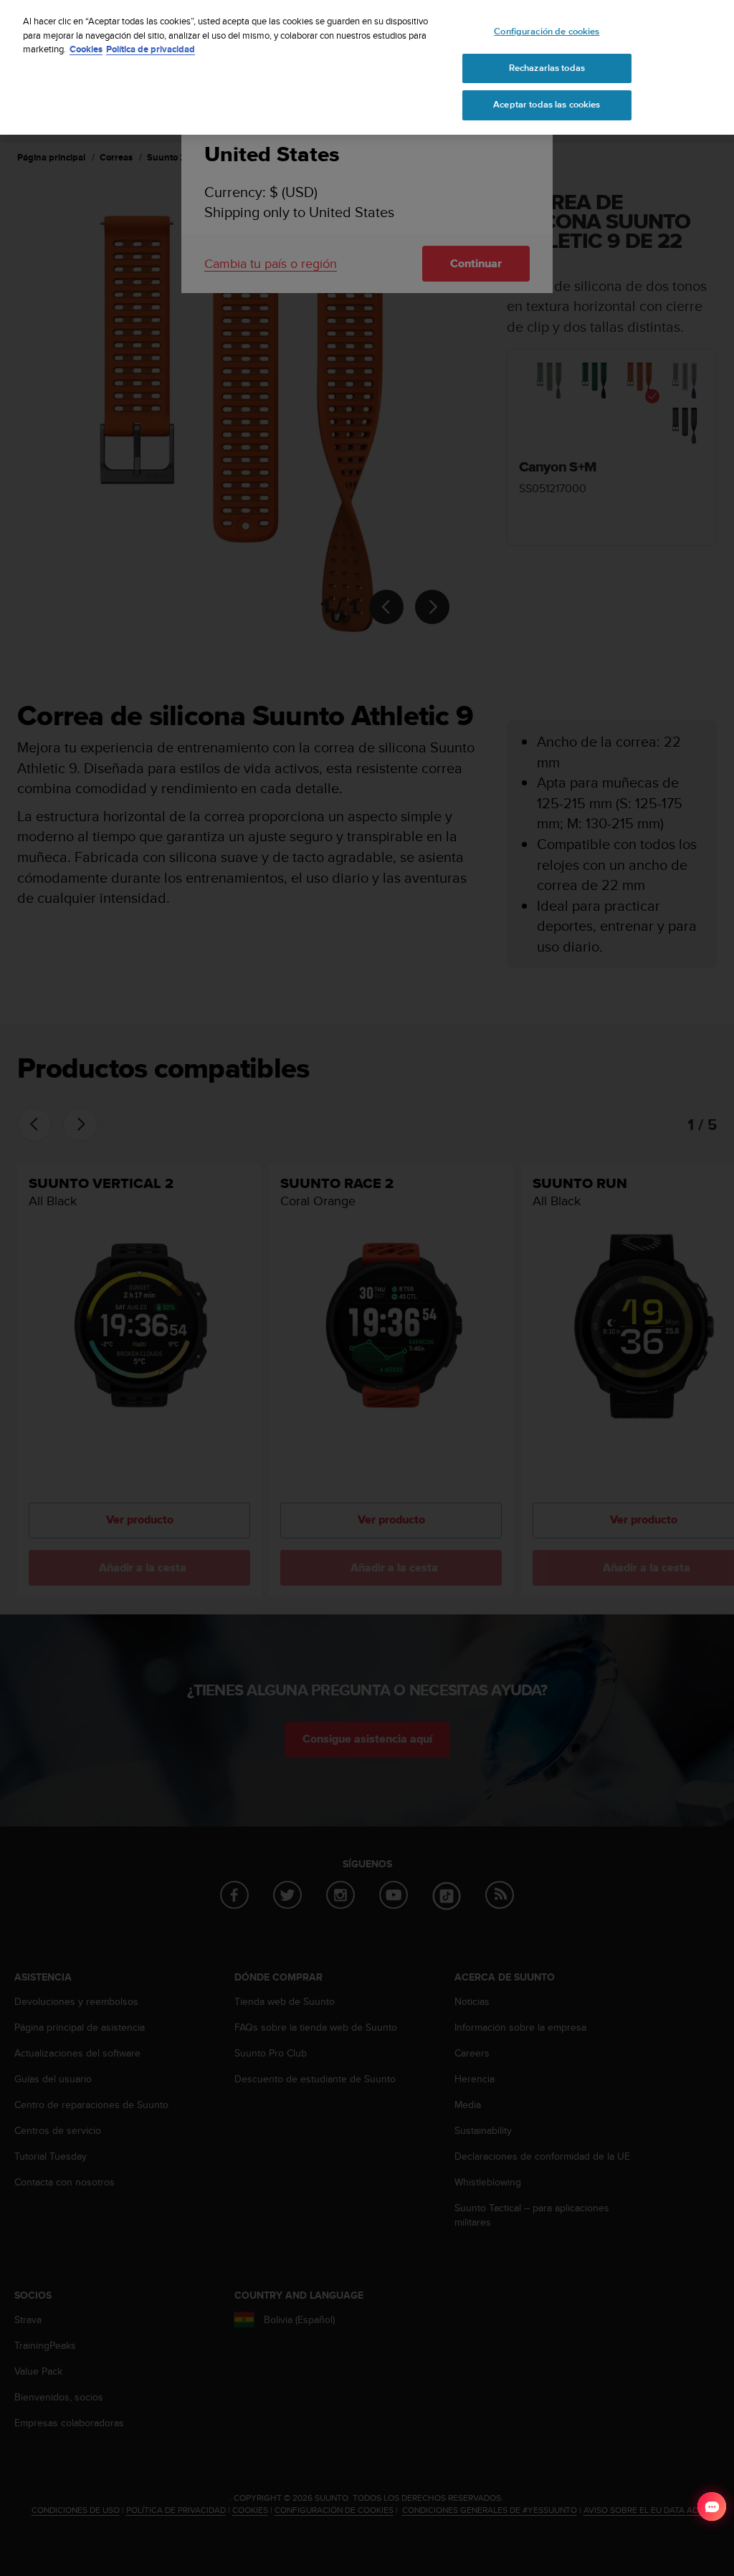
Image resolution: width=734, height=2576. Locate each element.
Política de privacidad (151, 49)
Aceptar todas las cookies (547, 105)
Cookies (86, 49)
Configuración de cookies (547, 32)
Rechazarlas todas (547, 68)
